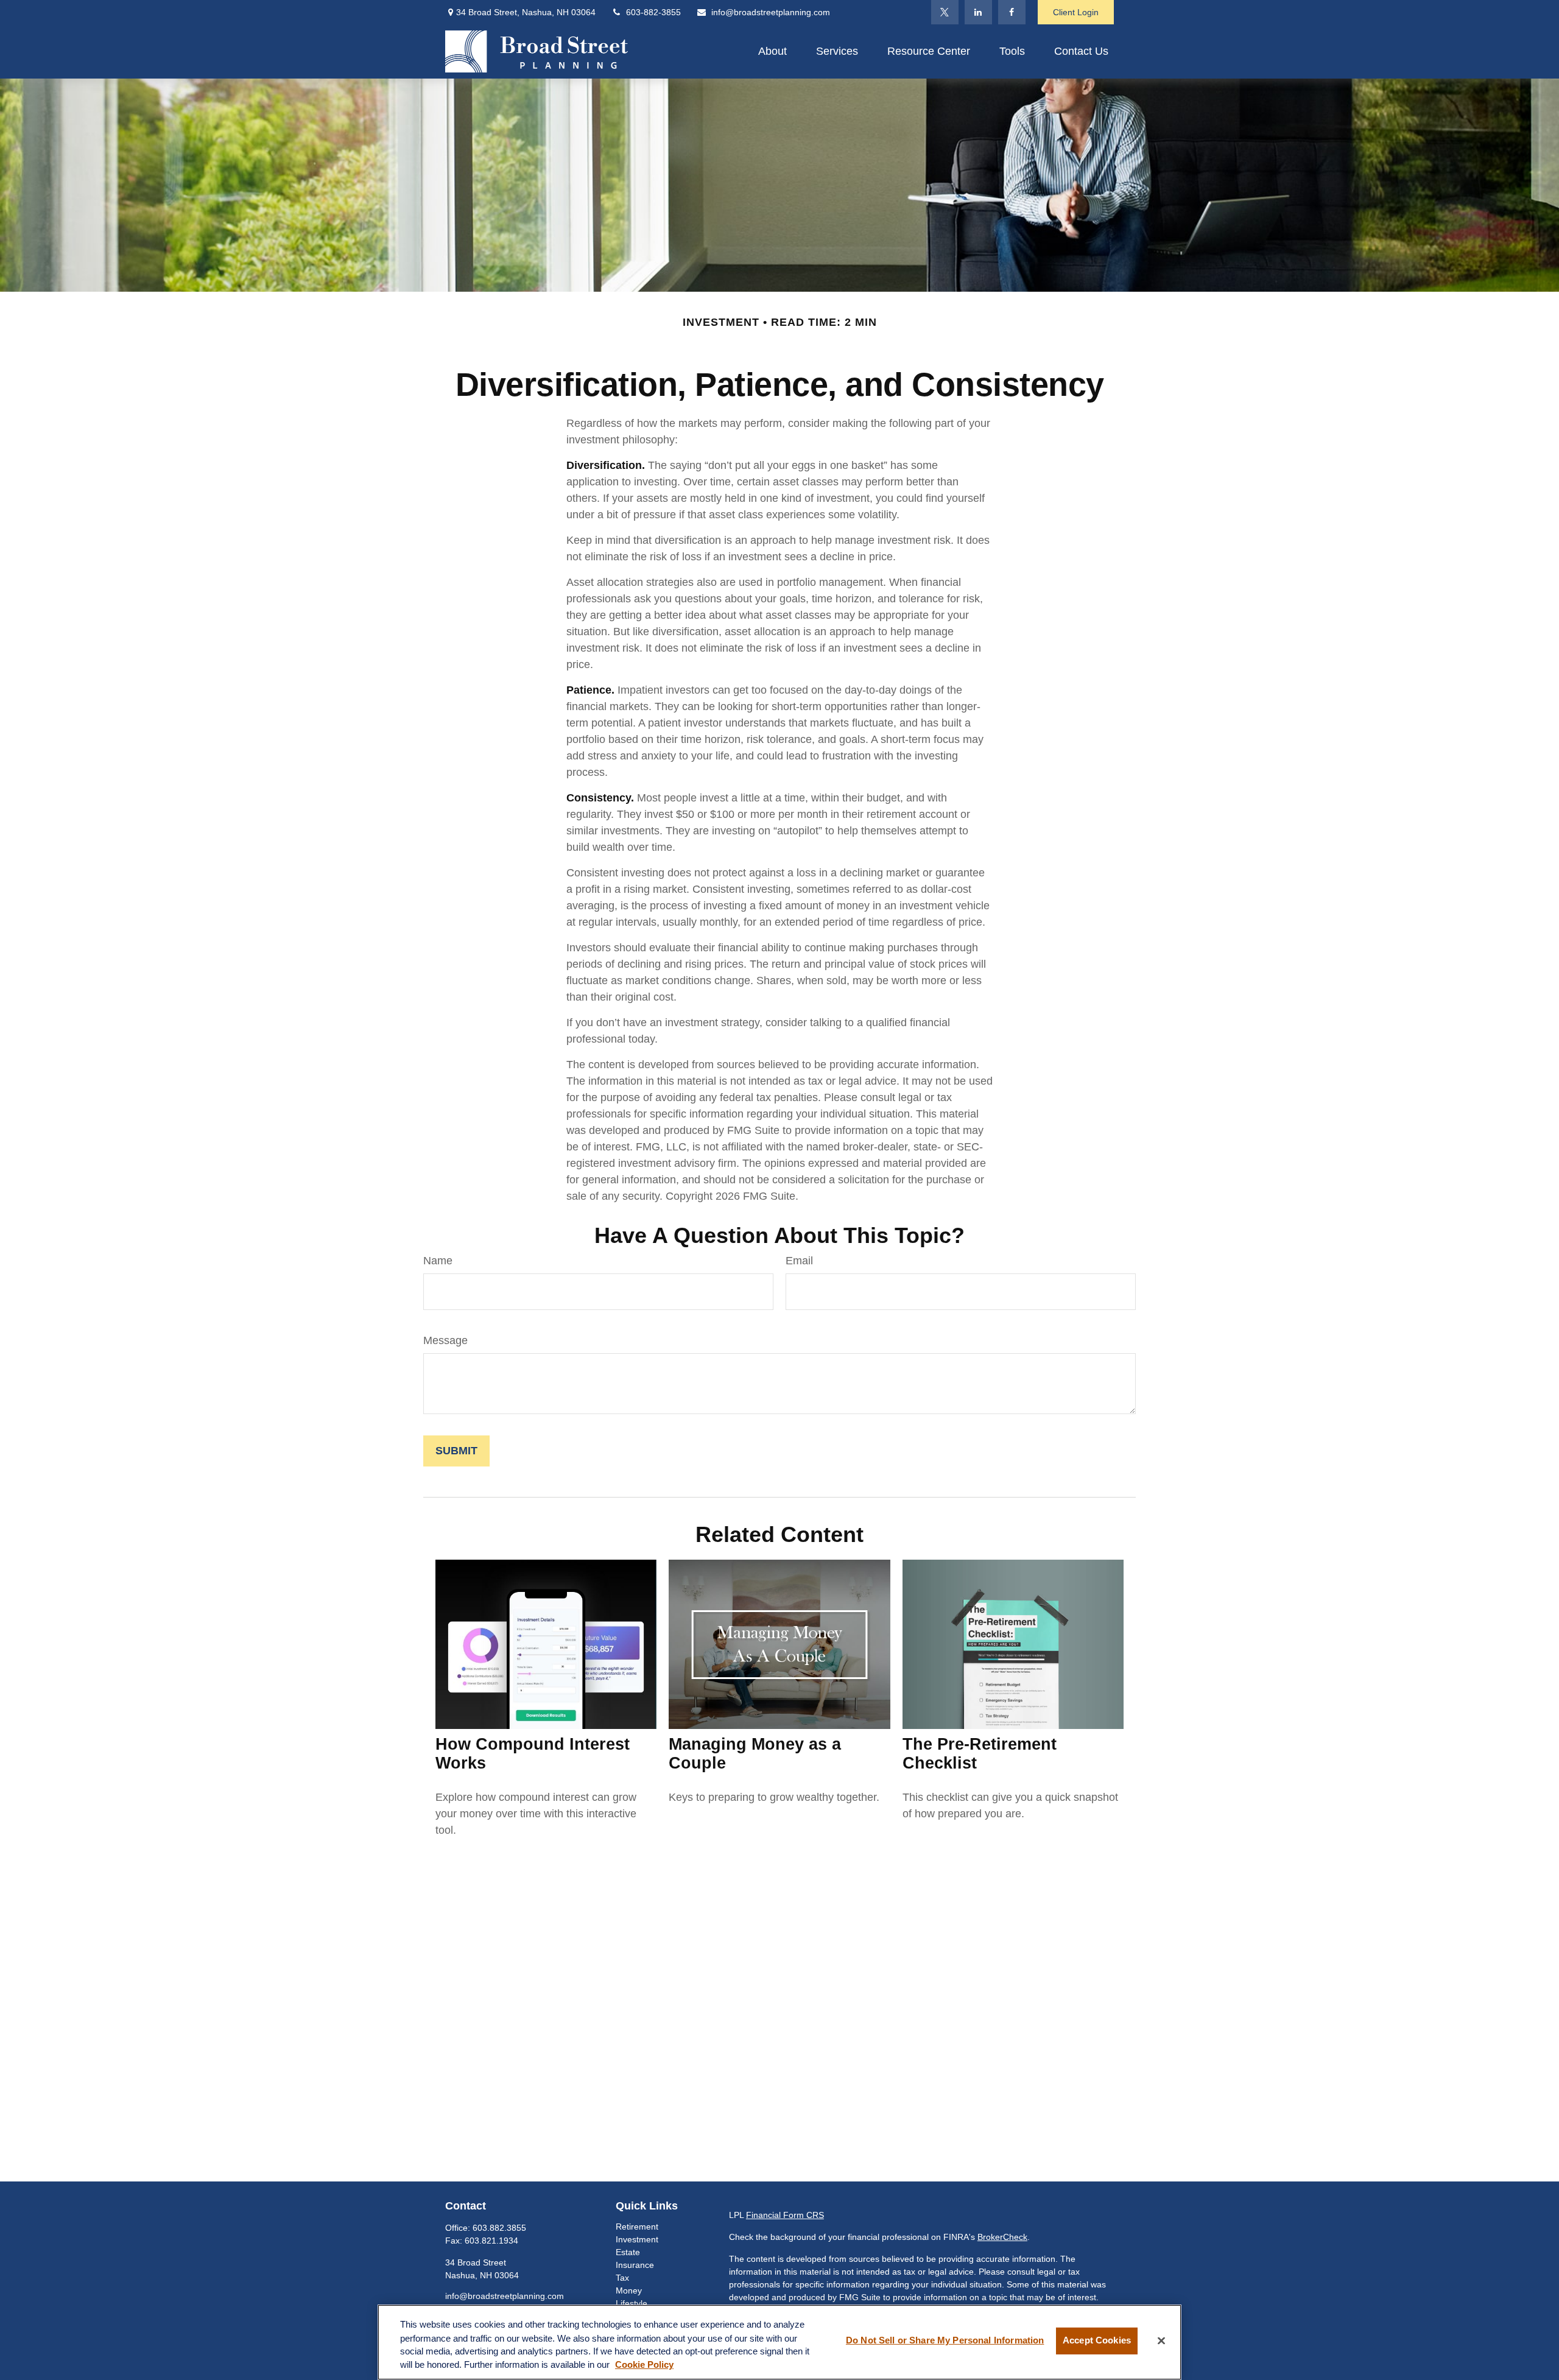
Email (799, 1261)
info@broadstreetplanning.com (771, 12)
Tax (622, 2278)
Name (438, 1261)
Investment (637, 2239)
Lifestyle (632, 2303)
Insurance (635, 2265)
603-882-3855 (653, 12)
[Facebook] (1012, 12)
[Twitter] (945, 12)
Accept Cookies (1097, 2341)
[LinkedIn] (978, 12)
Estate (628, 2252)
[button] (772, 51)
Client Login (1076, 12)
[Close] (1161, 2341)
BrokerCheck (1002, 2237)
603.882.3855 (499, 2228)
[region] (779, 2342)
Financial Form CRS (785, 2215)
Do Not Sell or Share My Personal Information (945, 2341)
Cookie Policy (644, 2365)
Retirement (637, 2227)
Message (445, 1340)
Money (629, 2290)
